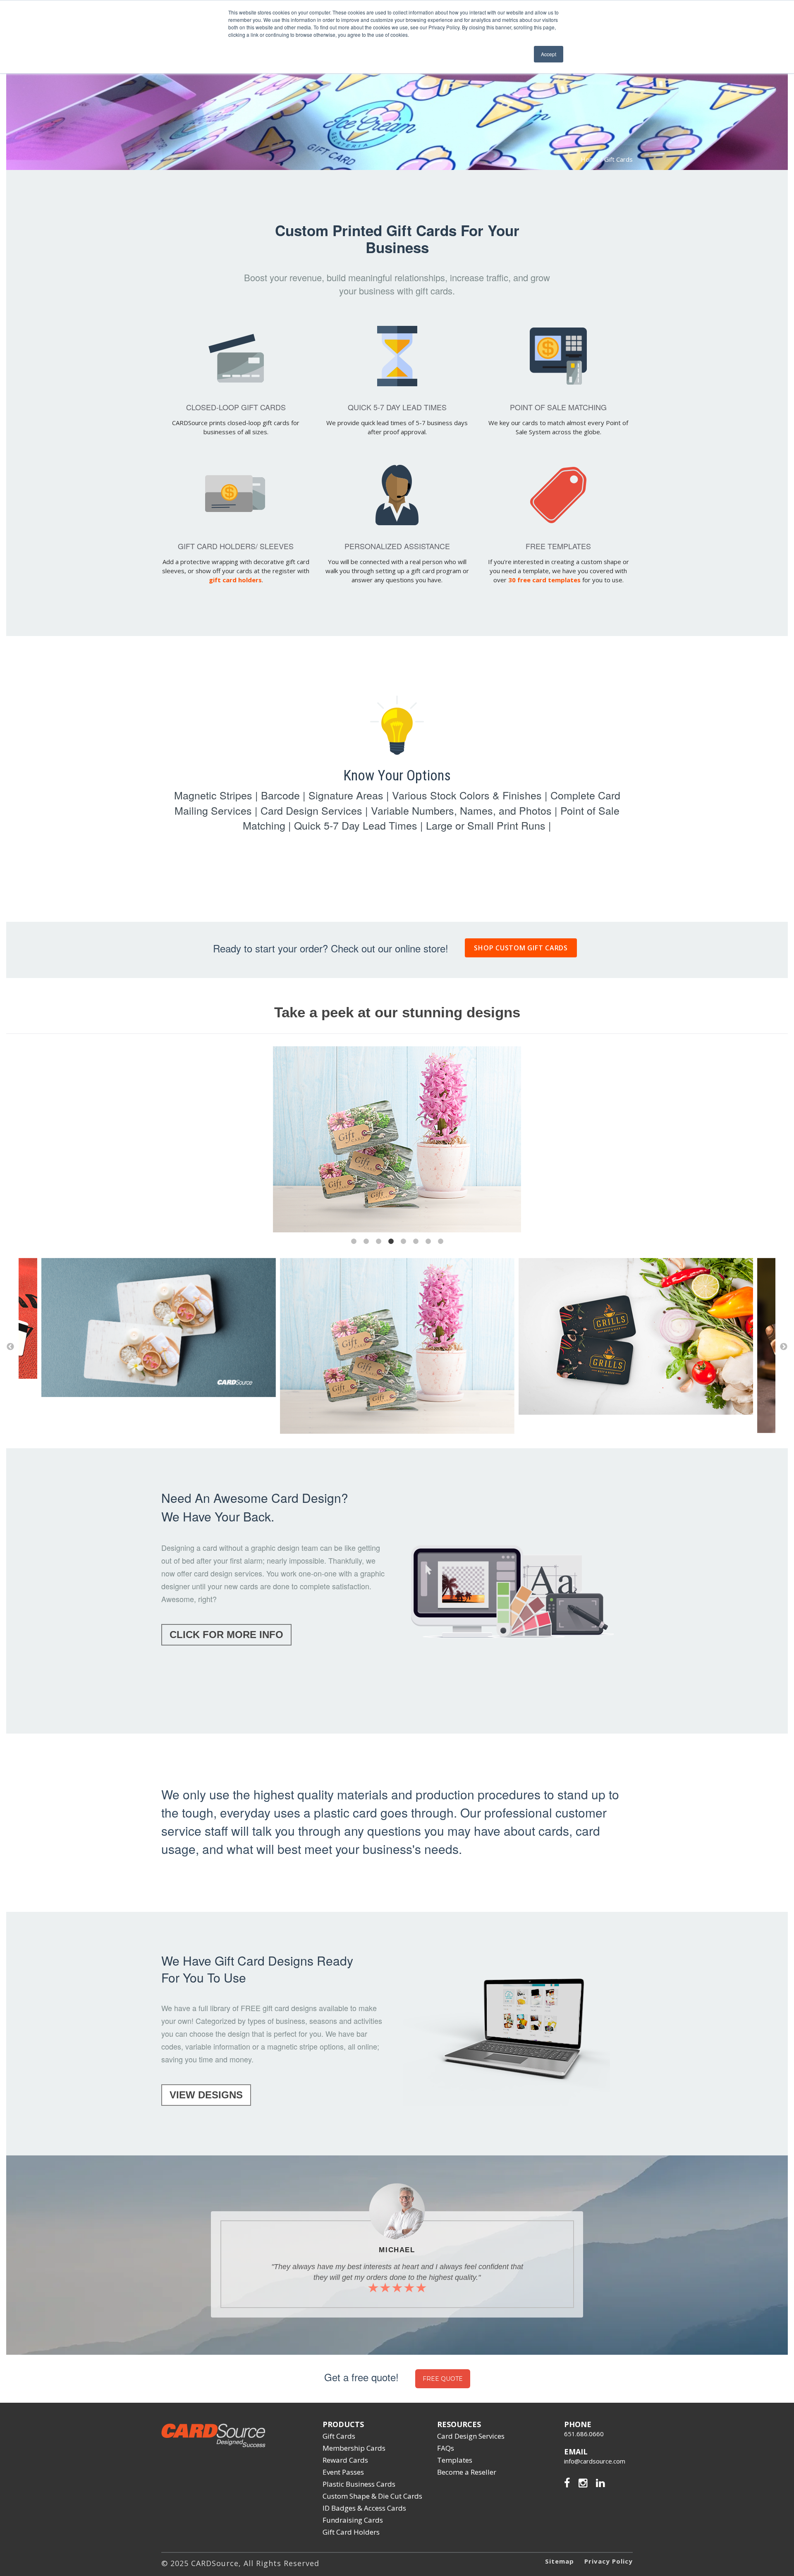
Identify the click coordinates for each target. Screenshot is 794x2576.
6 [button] (416, 1241)
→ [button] (784, 1347)
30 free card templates (544, 580)
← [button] (10, 1347)
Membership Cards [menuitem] (354, 2448)
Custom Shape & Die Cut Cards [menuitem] (372, 2496)
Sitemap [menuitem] (560, 2561)
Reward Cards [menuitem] (345, 2460)
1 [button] (354, 1241)
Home (590, 159)
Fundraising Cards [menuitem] (353, 2520)
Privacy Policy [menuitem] (609, 2561)
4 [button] (391, 1241)
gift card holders (235, 580)
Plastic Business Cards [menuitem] (359, 2484)
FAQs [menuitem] (446, 2448)
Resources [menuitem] (459, 2424)
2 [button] (366, 1241)
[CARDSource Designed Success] (213, 2443)
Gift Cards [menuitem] (339, 2436)
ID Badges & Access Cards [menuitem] (364, 2508)
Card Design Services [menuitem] (471, 2436)
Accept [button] (549, 54)
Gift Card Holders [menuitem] (351, 2532)
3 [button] (378, 1241)
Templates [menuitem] (455, 2460)
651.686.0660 (584, 2434)
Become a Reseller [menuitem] (467, 2472)
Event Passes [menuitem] (343, 2472)
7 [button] (428, 1241)
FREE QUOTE (443, 2379)
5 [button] (403, 1241)
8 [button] (440, 1241)
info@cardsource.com (595, 2461)
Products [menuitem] (343, 2424)
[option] (397, 1140)
